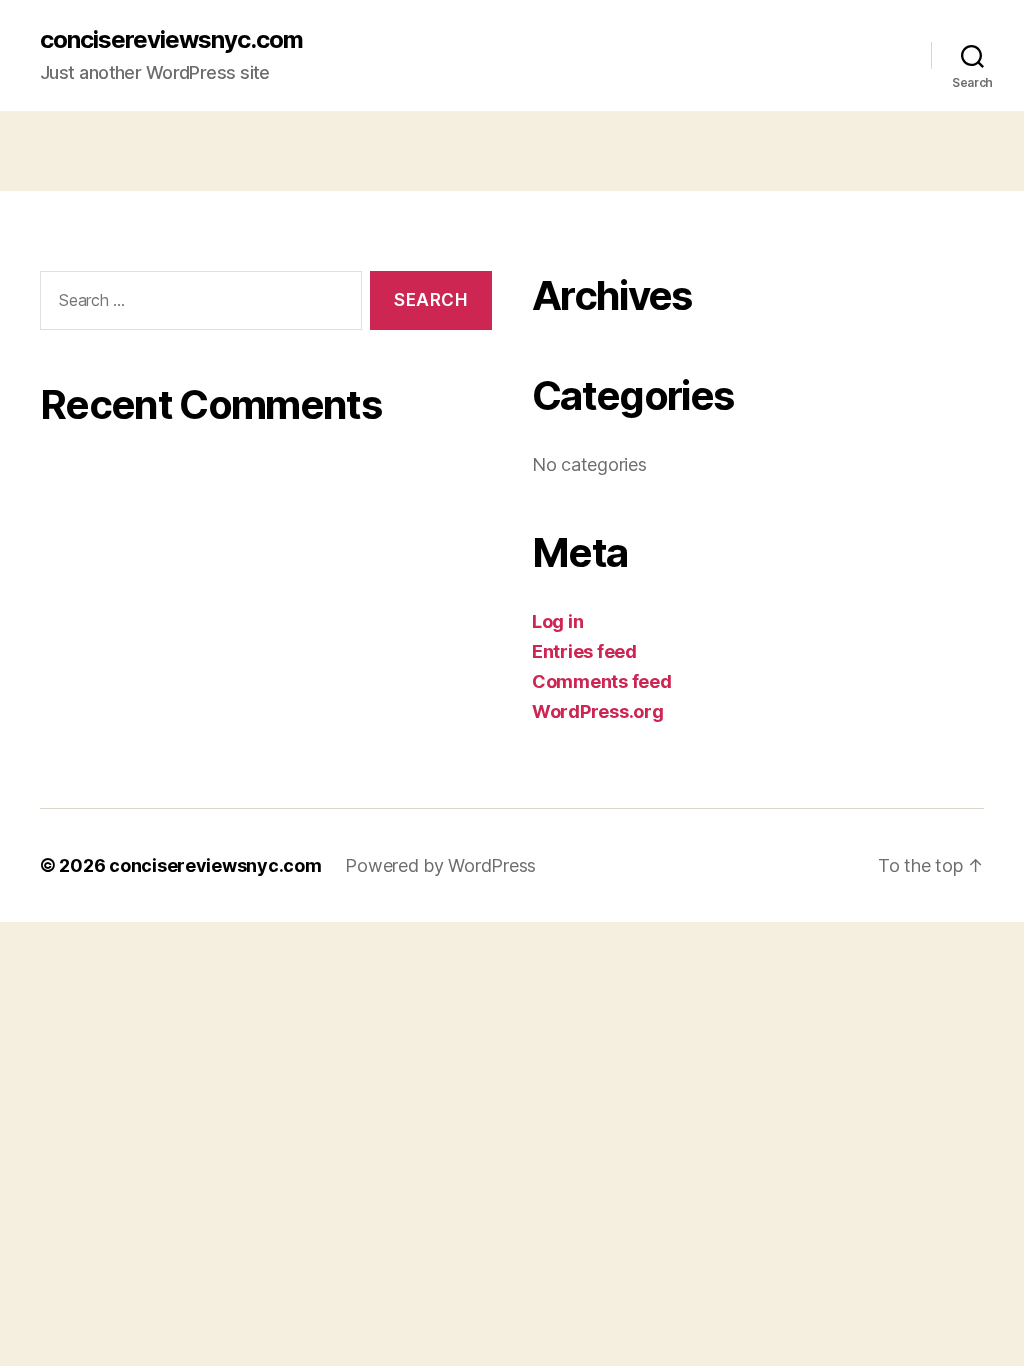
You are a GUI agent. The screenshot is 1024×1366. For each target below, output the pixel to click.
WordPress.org (598, 711)
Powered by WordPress (440, 865)
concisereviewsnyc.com (171, 40)
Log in (557, 621)
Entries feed (584, 651)
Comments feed (602, 681)
